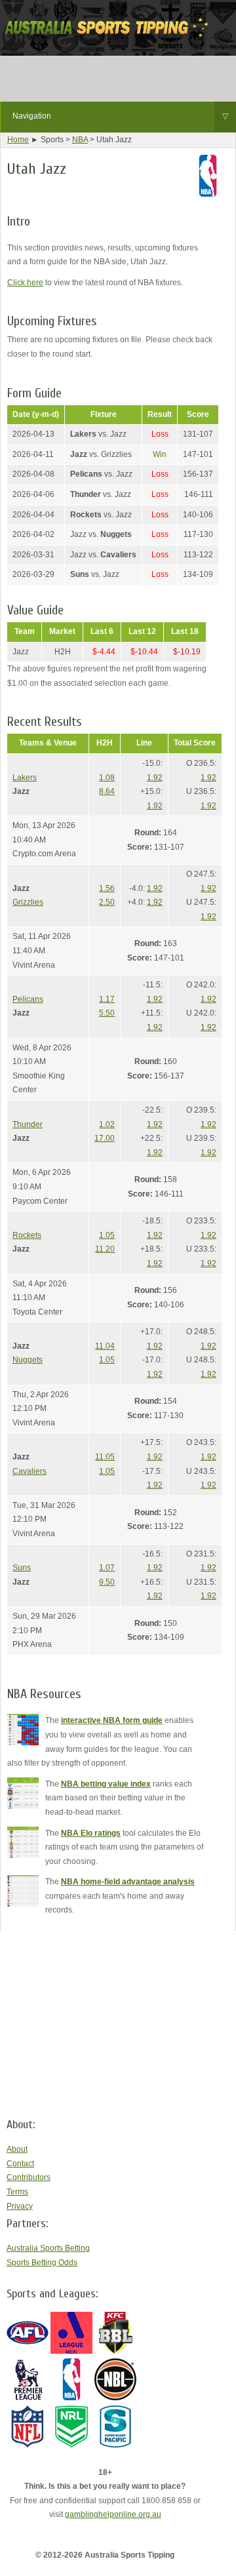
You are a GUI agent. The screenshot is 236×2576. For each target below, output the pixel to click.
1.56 (107, 888)
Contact (20, 2164)
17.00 (105, 1138)
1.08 (107, 778)
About (17, 2149)
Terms (17, 2192)
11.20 (105, 1249)
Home (18, 140)
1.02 (107, 1124)
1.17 (107, 999)
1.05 (107, 1235)
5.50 (107, 1013)
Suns (22, 1568)
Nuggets (28, 1360)
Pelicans (28, 999)
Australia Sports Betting (48, 2248)
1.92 (155, 778)
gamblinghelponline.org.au (113, 2514)
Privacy (20, 2206)
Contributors (29, 2177)
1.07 (107, 1568)
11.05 (105, 1457)
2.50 (107, 902)
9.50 (107, 1582)
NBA (80, 140)
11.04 (105, 1346)
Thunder (28, 1124)
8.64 (107, 791)
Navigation (120, 116)
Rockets (27, 1235)
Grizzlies (28, 902)
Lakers (25, 778)
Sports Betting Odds (42, 2263)
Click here (25, 283)
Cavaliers (29, 1471)
